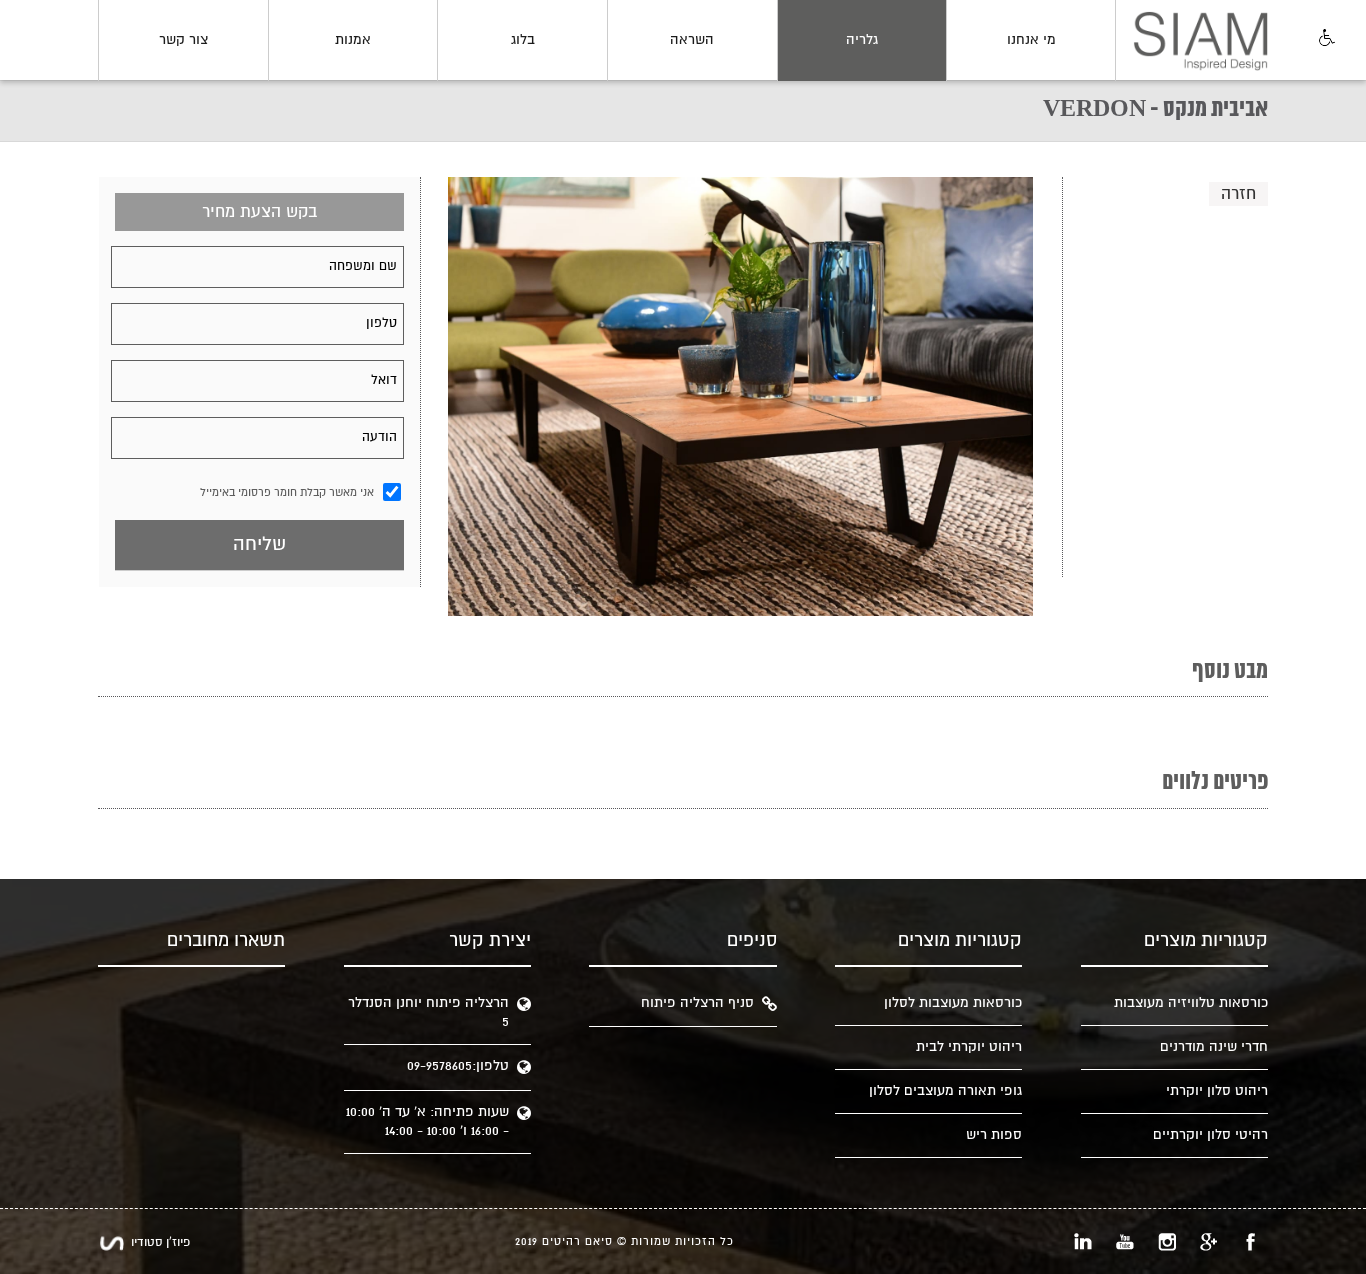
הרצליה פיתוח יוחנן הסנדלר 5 (428, 1012)
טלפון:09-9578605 (458, 1066)
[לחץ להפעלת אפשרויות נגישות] (1325, 39)
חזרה (1238, 194)
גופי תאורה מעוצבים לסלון (945, 1091)
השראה (692, 40)
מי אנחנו (1031, 40)
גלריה (862, 40)
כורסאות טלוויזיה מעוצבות (1191, 1003)
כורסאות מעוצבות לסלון (953, 1003)
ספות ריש (994, 1135)
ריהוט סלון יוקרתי (1217, 1091)
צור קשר (183, 40)
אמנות (353, 40)
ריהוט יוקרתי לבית (969, 1047)
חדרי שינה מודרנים (1214, 1047)
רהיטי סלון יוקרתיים (1210, 1135)
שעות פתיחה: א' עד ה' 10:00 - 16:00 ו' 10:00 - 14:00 (427, 1121)
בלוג (523, 40)
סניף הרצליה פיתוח (697, 1003)
